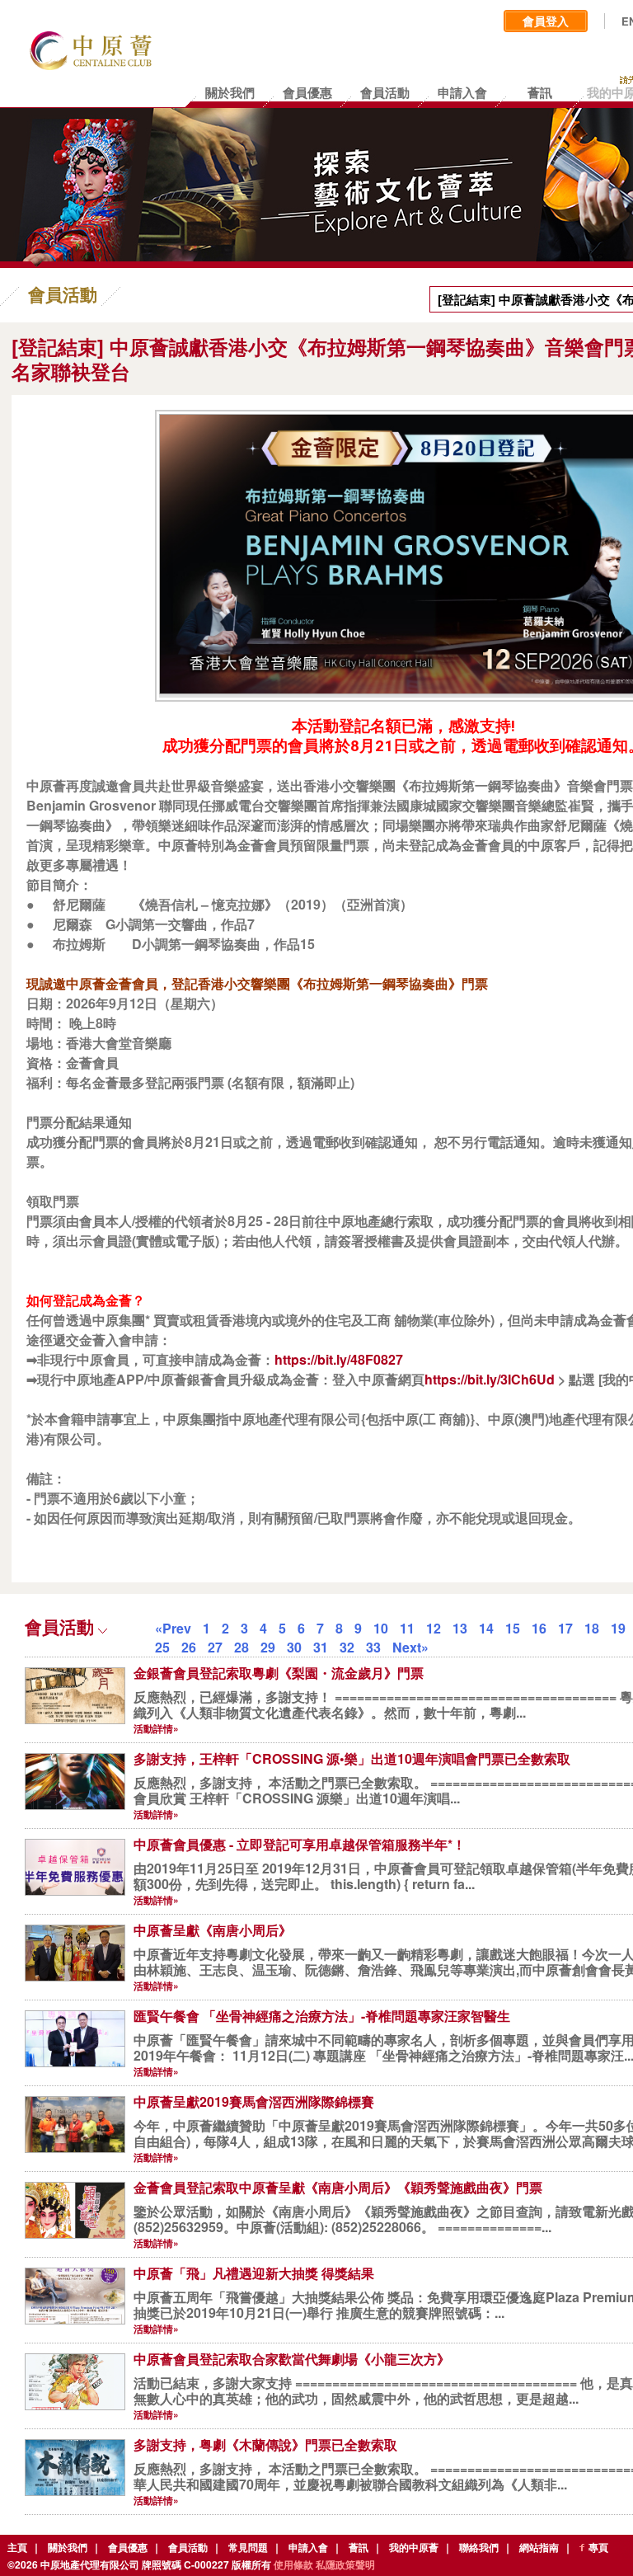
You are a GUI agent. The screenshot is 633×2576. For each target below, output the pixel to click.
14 (486, 1628)
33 (373, 1647)
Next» (410, 1647)
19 (618, 1628)
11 (407, 1628)
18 (592, 1628)
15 (513, 1628)
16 (539, 1628)
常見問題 (248, 2547)
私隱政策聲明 (345, 2564)
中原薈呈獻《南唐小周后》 (213, 1930)
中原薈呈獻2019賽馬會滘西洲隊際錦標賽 (254, 2101)
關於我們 (68, 2547)
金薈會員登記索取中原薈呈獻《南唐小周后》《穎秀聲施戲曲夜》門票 (338, 2187)
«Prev (173, 1628)
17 (565, 1628)
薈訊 (359, 2547)
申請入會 (308, 2547)
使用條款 (293, 2564)
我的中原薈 (414, 2547)
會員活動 (188, 2547)
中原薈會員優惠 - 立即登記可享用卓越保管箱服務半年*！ (300, 1844)
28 (241, 1647)
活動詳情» (156, 1728)
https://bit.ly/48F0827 (339, 1359)
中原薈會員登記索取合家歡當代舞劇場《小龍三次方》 (292, 2359)
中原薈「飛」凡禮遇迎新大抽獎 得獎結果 (254, 2273)
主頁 (17, 2547)
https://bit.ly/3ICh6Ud (490, 1379)
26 (189, 1647)
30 (294, 1647)
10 (381, 1628)
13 (460, 1628)
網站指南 (539, 2547)
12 (434, 1628)
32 (347, 1647)
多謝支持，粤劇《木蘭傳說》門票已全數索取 (265, 2444)
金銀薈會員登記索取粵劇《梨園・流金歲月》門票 (279, 1673)
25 (162, 1647)
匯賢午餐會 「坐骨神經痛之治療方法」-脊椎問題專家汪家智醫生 (322, 2016)
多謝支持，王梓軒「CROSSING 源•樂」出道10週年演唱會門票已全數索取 (352, 1758)
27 (215, 1647)
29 (268, 1647)
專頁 (598, 2547)
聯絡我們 (479, 2547)
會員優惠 (128, 2547)
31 (321, 1647)
